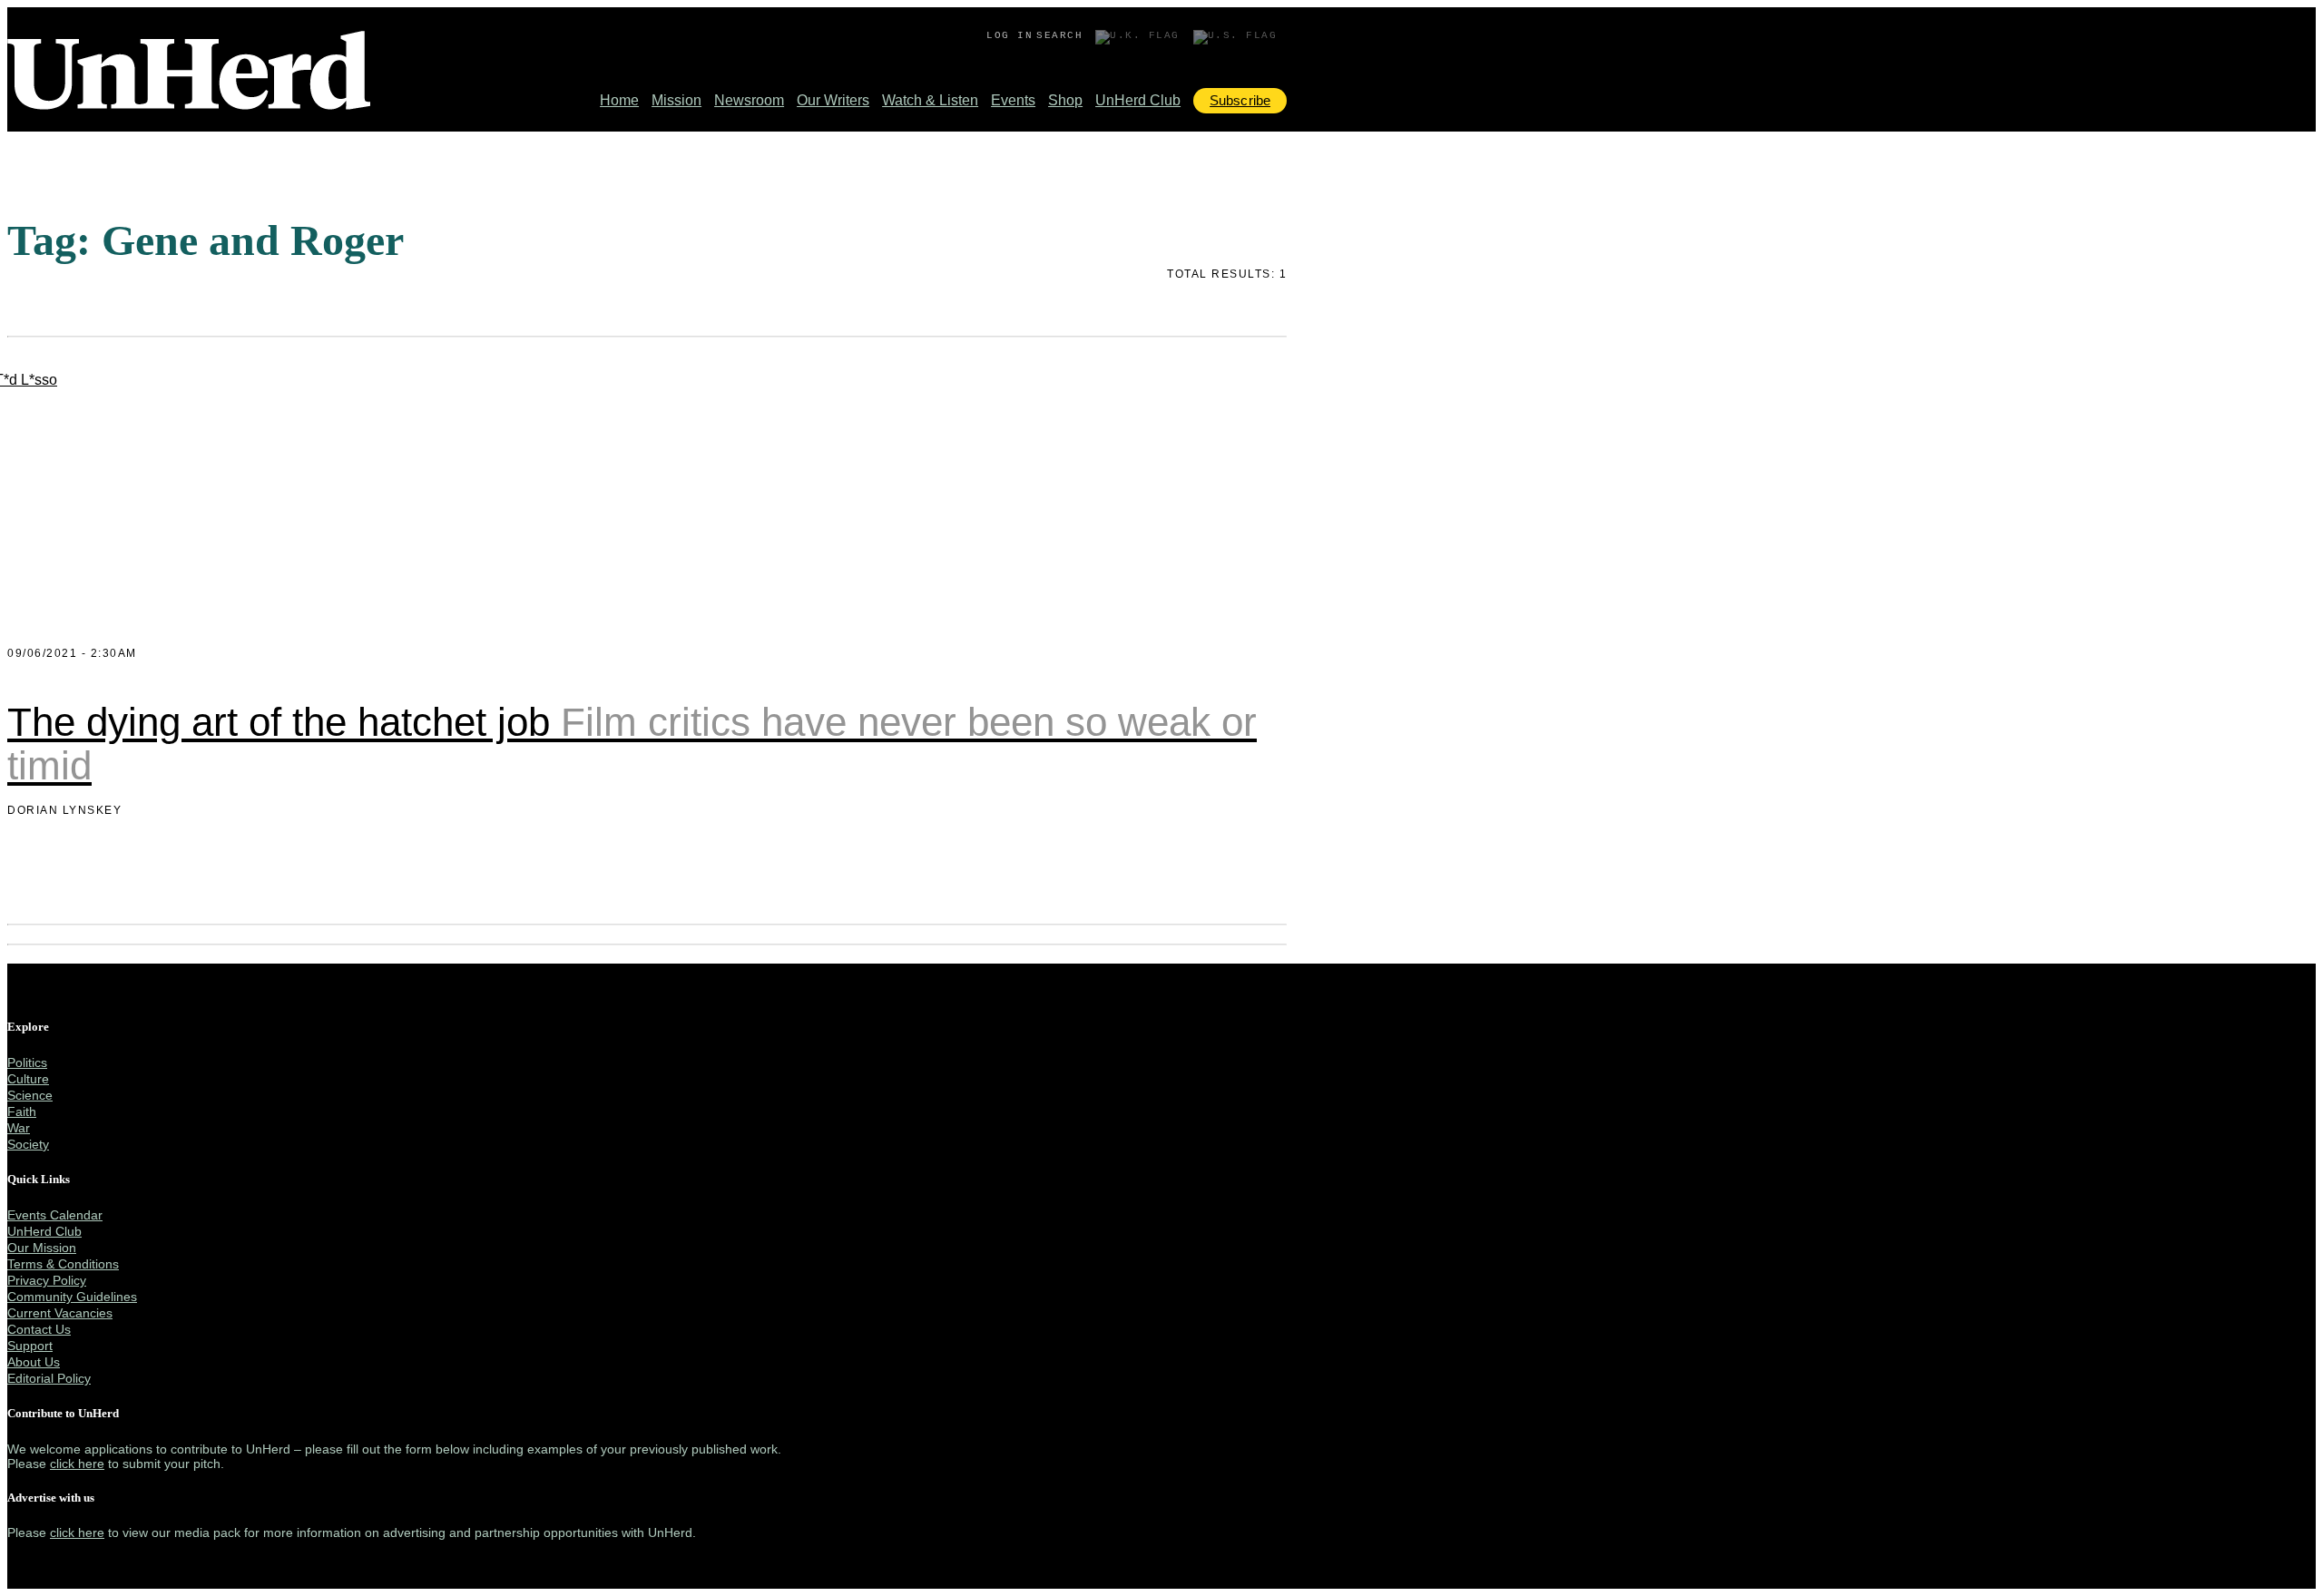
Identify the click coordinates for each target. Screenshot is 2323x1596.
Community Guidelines (72, 1297)
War (19, 1128)
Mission (676, 100)
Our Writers (833, 100)
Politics (27, 1062)
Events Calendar (55, 1215)
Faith (22, 1111)
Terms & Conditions (63, 1264)
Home (619, 100)
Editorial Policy (49, 1378)
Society (28, 1144)
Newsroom (749, 100)
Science (30, 1095)
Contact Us (39, 1329)
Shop (1065, 100)
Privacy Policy (47, 1280)
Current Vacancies (60, 1313)
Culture (28, 1079)
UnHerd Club (1138, 100)
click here (77, 1464)
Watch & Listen (930, 100)
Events (1013, 100)
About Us (34, 1362)
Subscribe (1240, 100)
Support (30, 1346)
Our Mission (42, 1248)
